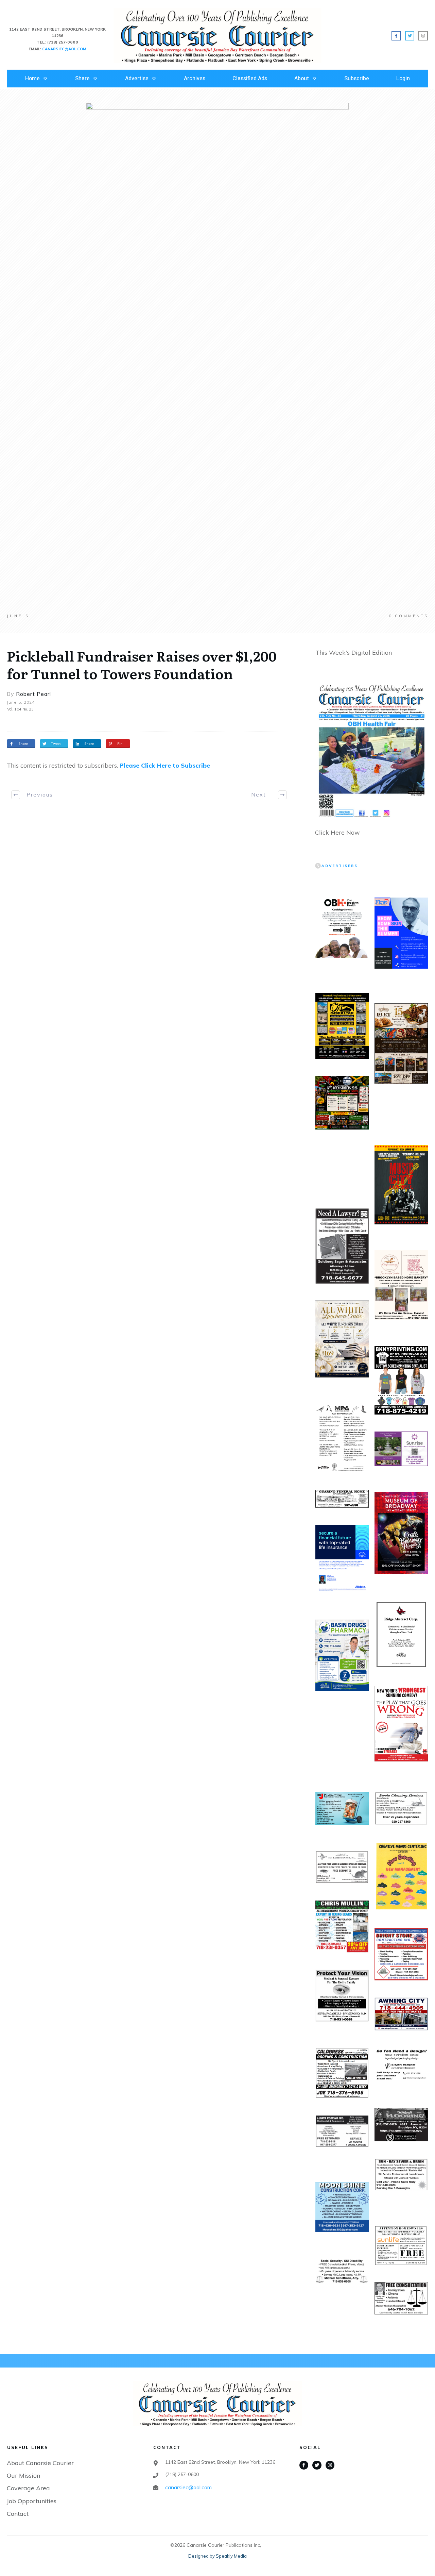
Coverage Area (28, 2488)
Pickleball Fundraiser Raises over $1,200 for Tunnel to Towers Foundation (142, 664)
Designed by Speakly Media (217, 2556)
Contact (18, 2514)
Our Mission (23, 2475)
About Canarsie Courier (40, 2463)
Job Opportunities (32, 2501)
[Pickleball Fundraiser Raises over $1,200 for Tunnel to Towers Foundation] (217, 358)
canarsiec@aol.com (188, 2487)
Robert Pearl (33, 694)
